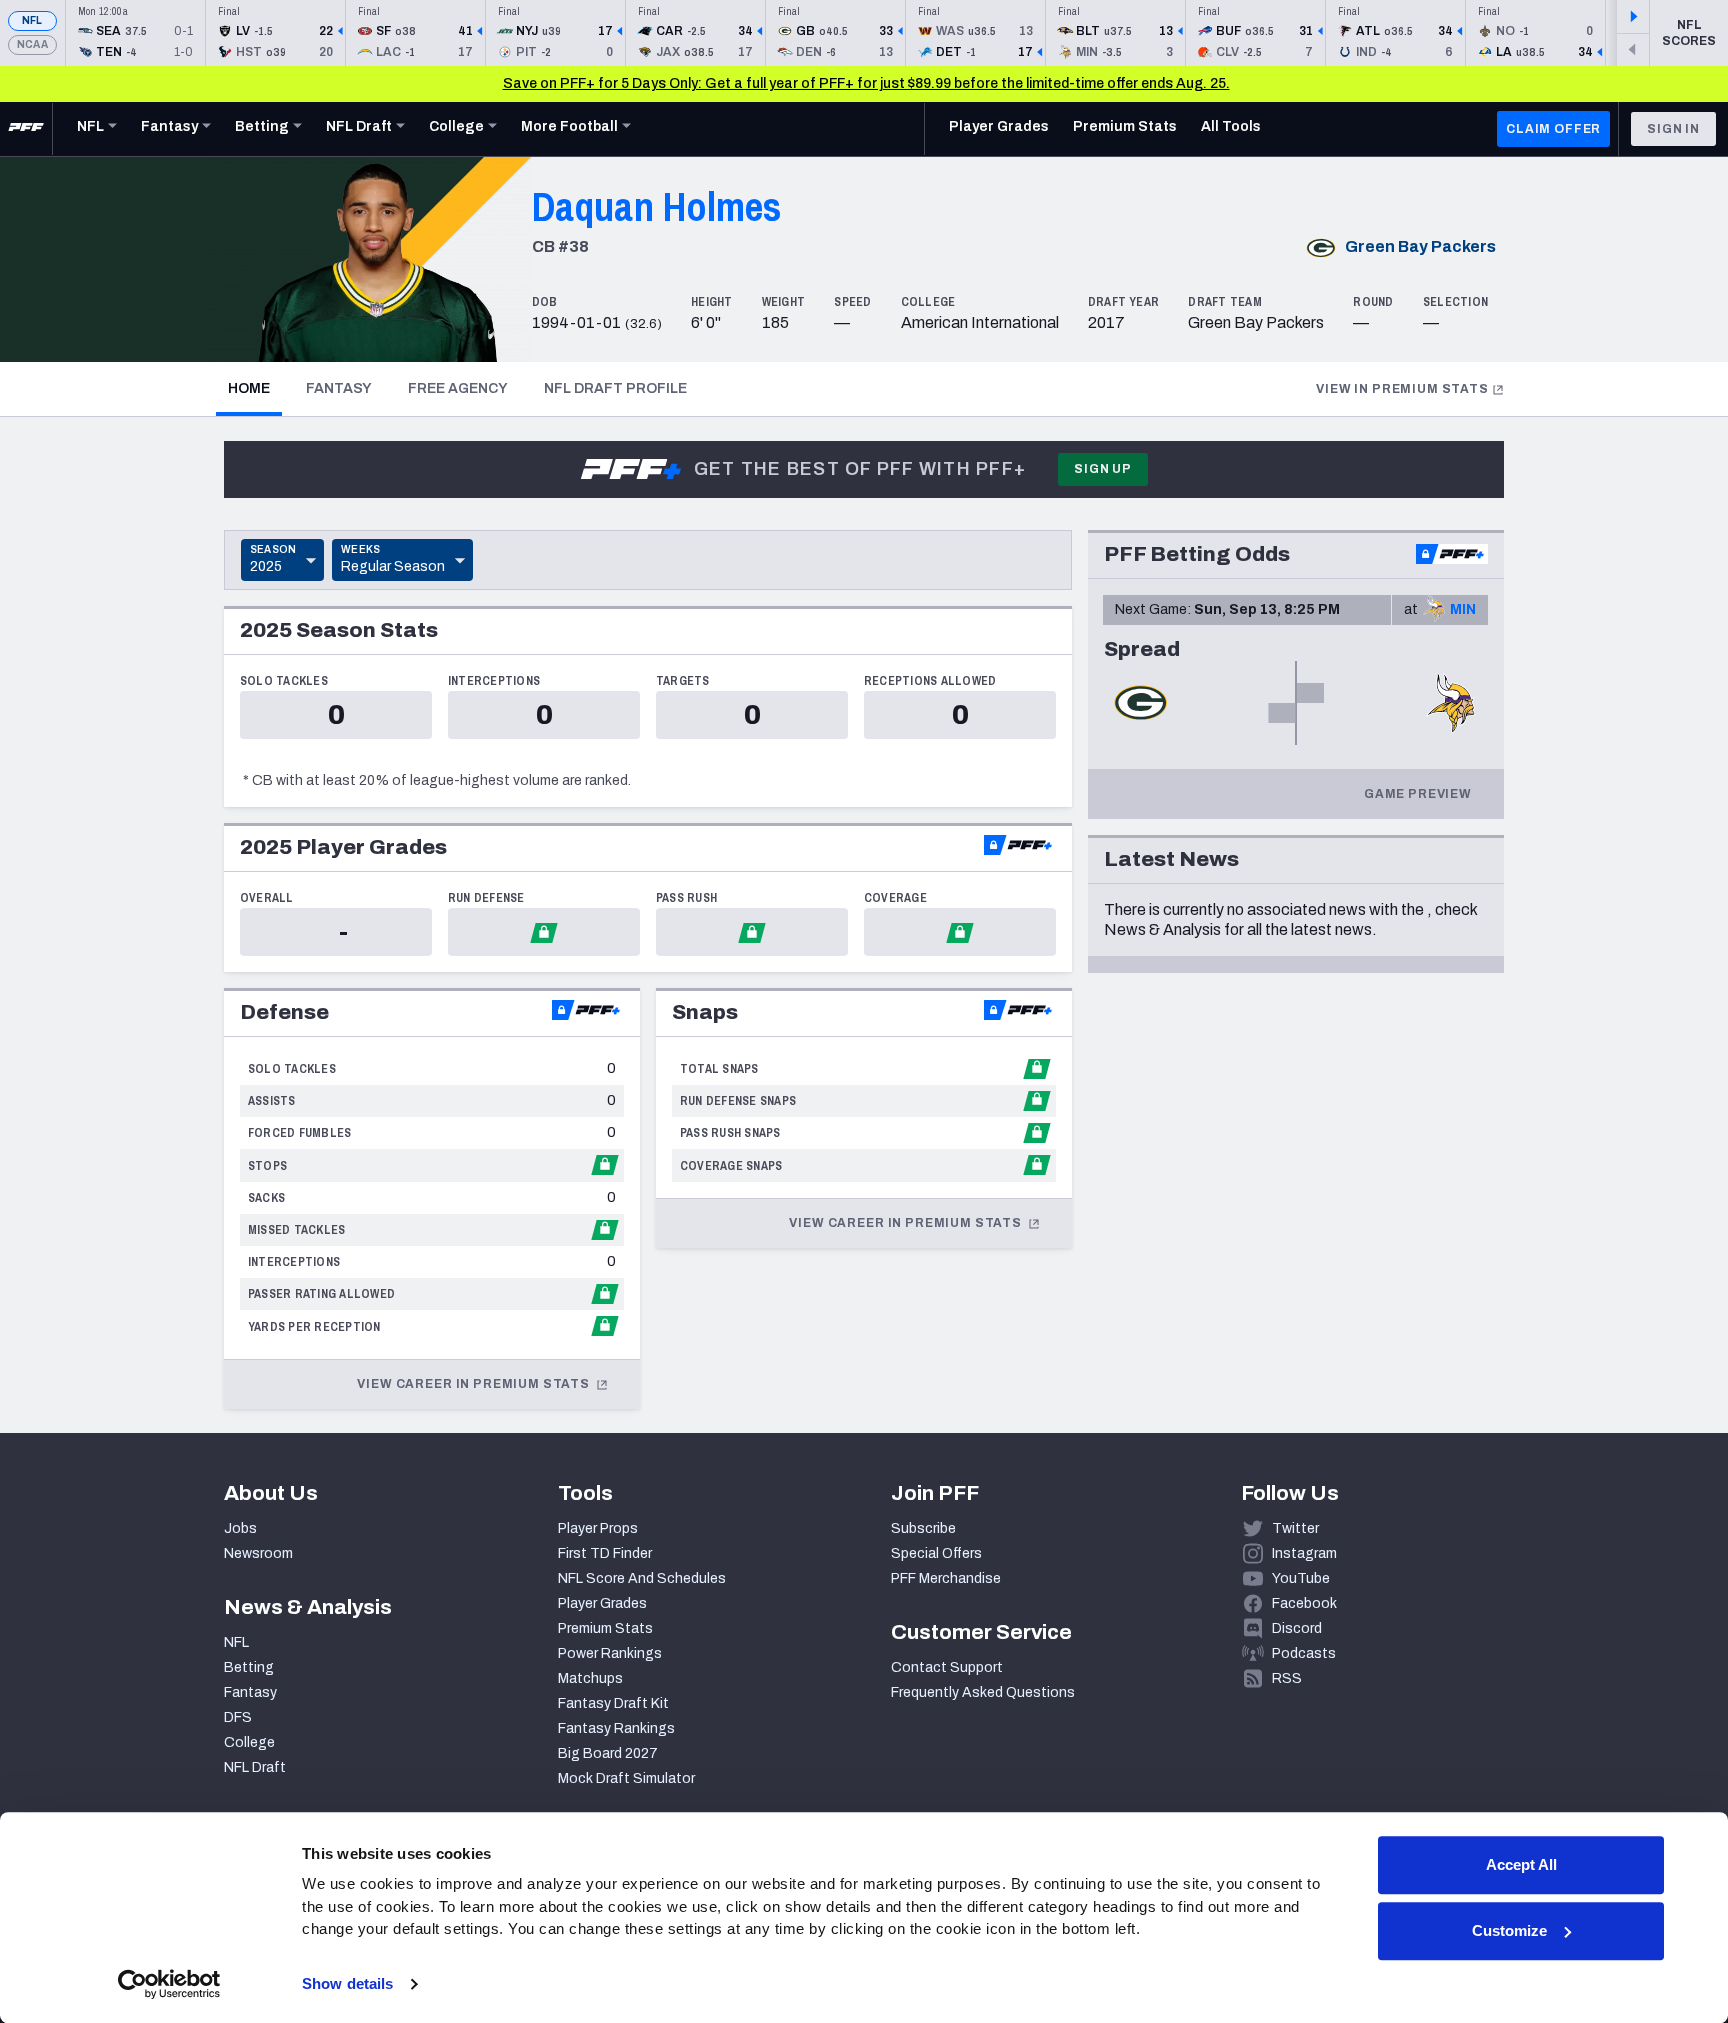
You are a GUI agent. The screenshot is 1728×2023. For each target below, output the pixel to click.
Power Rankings (610, 1653)
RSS (1287, 1678)
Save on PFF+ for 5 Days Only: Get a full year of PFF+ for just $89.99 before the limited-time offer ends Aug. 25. (866, 83)
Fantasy (339, 388)
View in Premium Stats (1402, 389)
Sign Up (1103, 469)
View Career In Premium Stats (474, 1384)
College (249, 1742)
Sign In (1673, 129)
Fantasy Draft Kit (613, 1703)
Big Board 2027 (608, 1753)
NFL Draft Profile (615, 388)
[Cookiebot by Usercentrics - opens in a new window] (169, 1984)
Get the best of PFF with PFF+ (860, 469)
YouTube (1301, 1578)
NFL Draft (255, 1767)
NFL (32, 20)
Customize (1509, 1930)
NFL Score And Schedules (642, 1578)
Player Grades (602, 1603)
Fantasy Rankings (616, 1728)
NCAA (32, 44)
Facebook (1304, 1603)
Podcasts (1304, 1653)
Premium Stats (605, 1628)
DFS (238, 1717)
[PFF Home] (26, 129)
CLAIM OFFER (1553, 129)
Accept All (1521, 1864)
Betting (249, 1667)
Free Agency (458, 388)
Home (255, 388)
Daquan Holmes (657, 206)
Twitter (1295, 1528)
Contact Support (947, 1667)
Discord (1297, 1628)
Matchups (590, 1678)
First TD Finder (605, 1553)
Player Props (598, 1528)
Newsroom (258, 1553)
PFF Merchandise (946, 1578)
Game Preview (1418, 794)
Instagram (1304, 1553)
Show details (347, 1983)
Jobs (240, 1528)
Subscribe (923, 1528)
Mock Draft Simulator (626, 1778)
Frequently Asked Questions (983, 1692)
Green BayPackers (1420, 246)
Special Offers (936, 1553)
